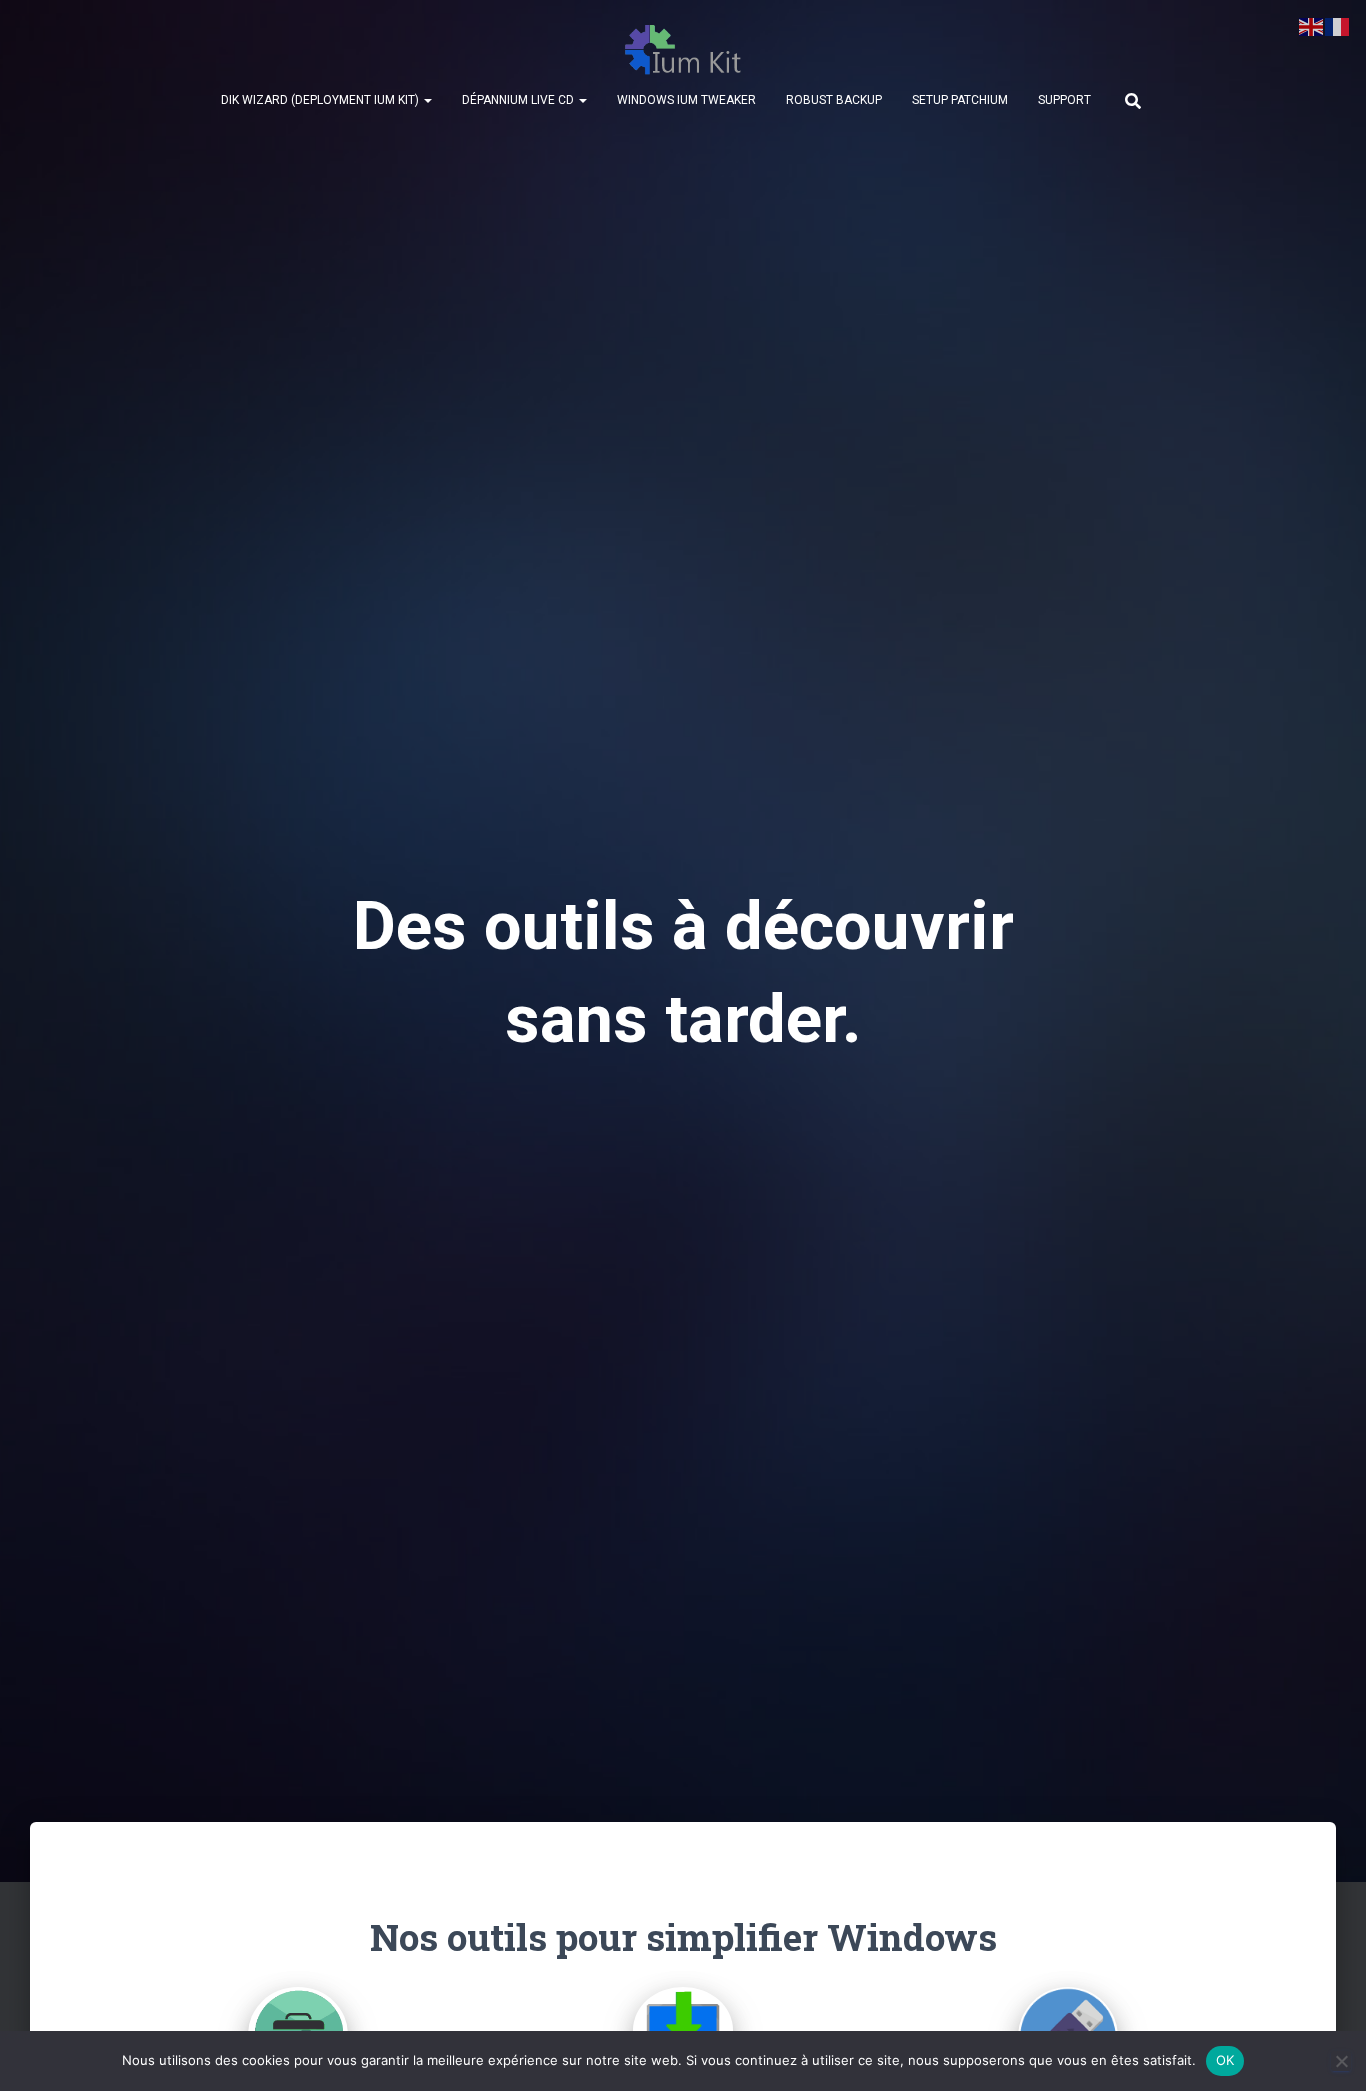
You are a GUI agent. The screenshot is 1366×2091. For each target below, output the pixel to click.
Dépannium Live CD (519, 100)
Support (1064, 100)
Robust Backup (834, 100)
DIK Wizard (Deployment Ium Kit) (321, 100)
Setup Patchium (960, 100)
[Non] (1341, 2061)
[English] (1312, 26)
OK (1225, 2060)
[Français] (1338, 26)
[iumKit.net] (683, 50)
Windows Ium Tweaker (686, 100)
